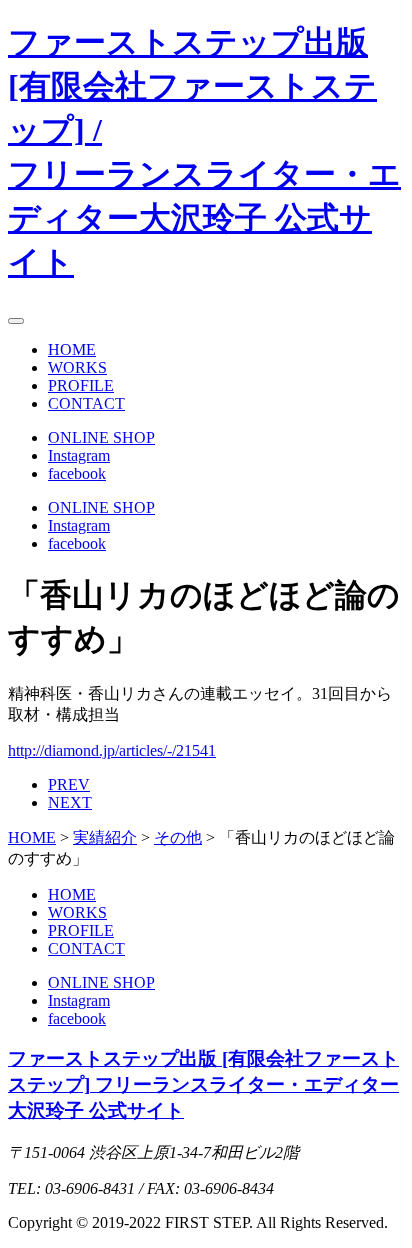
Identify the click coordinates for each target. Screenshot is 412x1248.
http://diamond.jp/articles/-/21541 (112, 750)
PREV (69, 784)
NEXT (70, 802)
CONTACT (86, 403)
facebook (77, 473)
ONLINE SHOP (101, 437)
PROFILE (81, 385)
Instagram (79, 455)
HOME (72, 349)
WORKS (77, 367)
